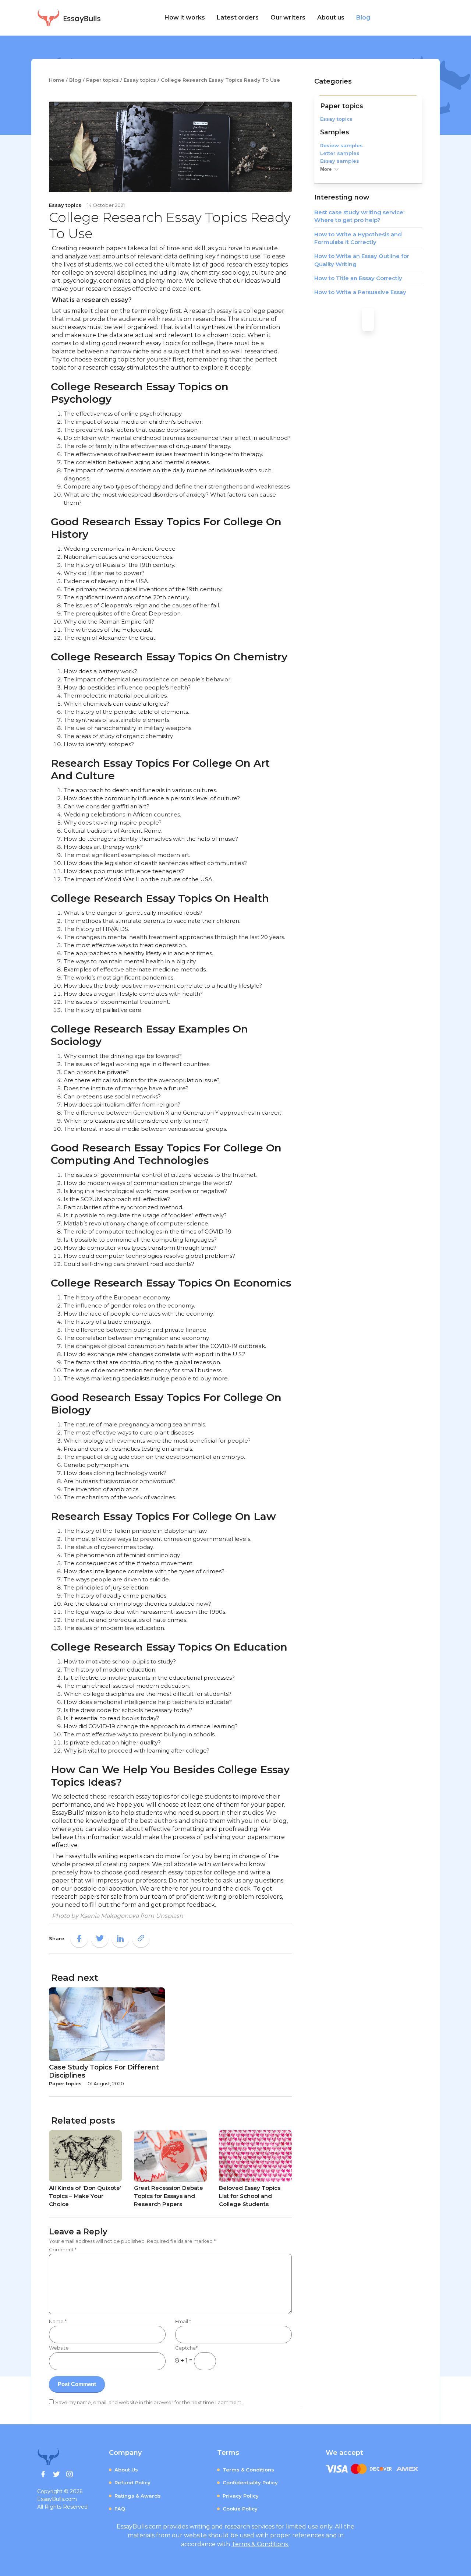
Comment (63, 2249)
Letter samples (340, 153)
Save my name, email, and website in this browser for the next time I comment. (149, 2402)
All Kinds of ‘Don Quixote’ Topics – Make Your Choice (85, 2196)
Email (183, 2321)
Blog (363, 17)
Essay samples (340, 161)
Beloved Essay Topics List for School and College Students (250, 2196)
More (326, 169)
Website (59, 2348)
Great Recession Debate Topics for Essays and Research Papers (169, 2196)
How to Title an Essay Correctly (358, 278)
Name (58, 2321)
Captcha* (186, 2348)
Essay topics (336, 119)
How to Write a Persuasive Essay (360, 292)
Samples (335, 132)
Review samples (341, 145)
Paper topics (342, 106)
